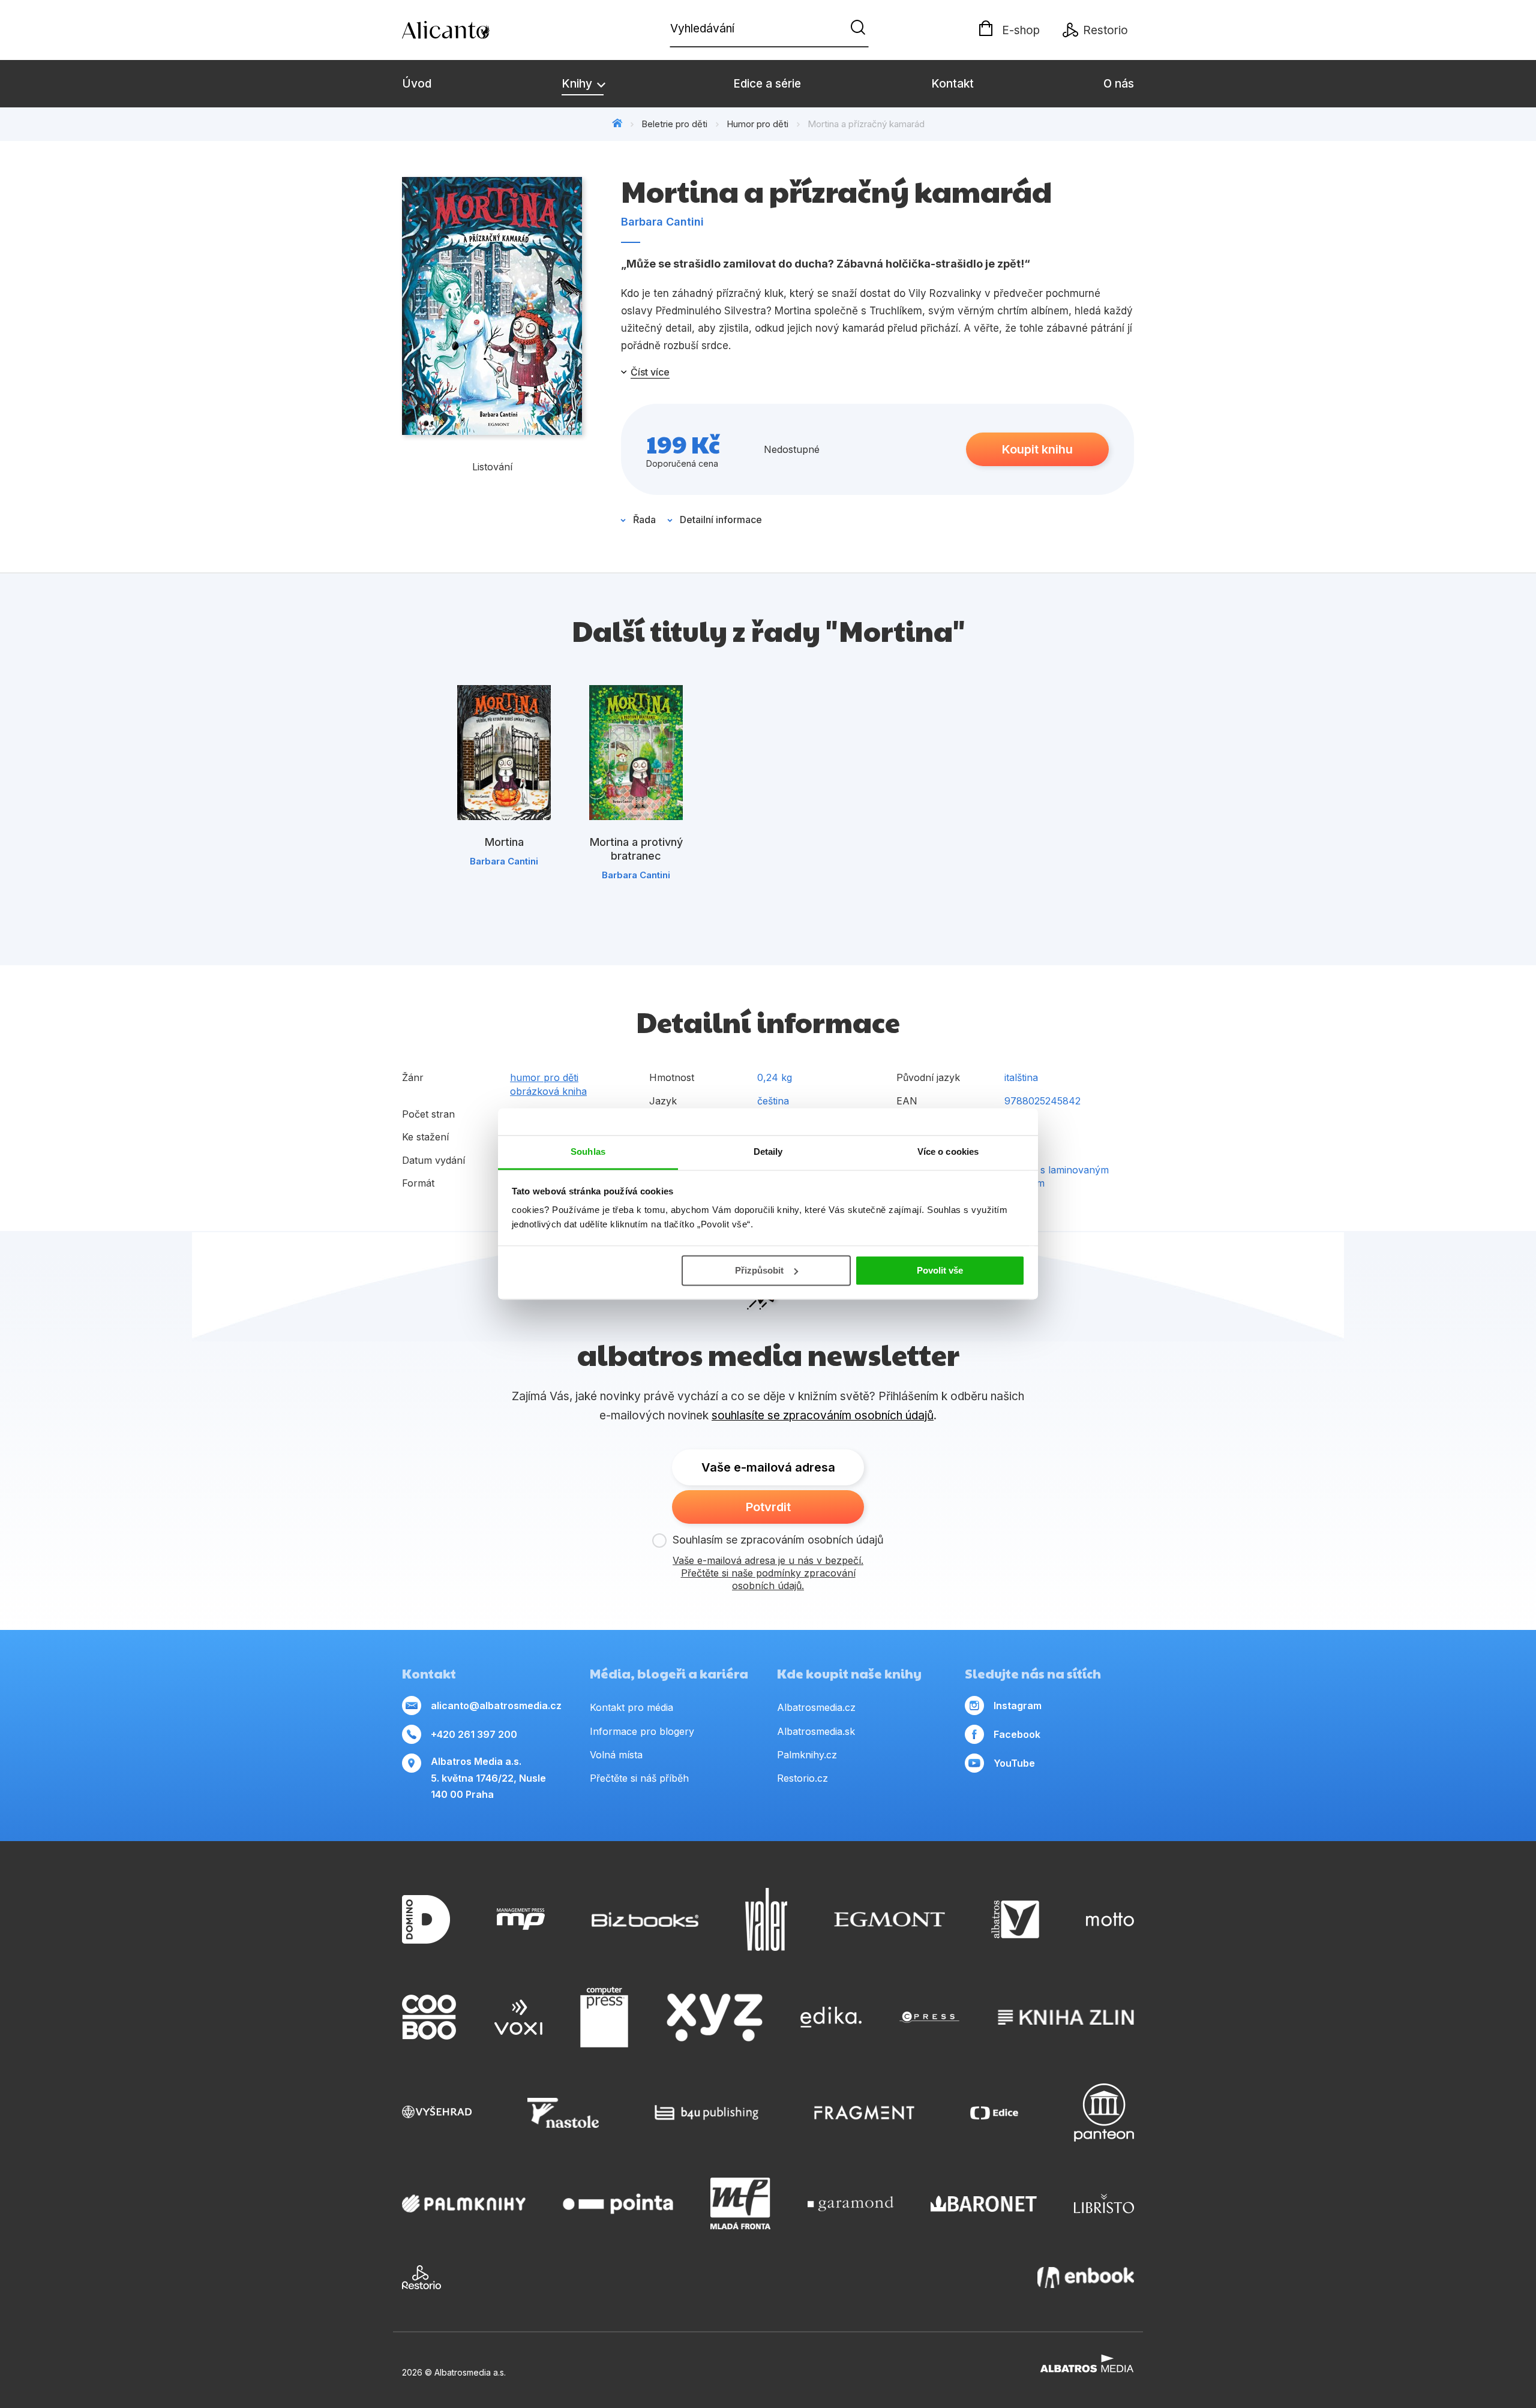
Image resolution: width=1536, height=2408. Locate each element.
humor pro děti (544, 1077)
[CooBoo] (429, 2017)
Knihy (578, 84)
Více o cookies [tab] (948, 1152)
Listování (492, 467)
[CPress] (929, 2017)
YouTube (1014, 1763)
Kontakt (952, 84)
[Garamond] (850, 2203)
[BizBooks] (645, 1919)
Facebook (1017, 1734)
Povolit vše (940, 1270)
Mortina (504, 842)
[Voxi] (518, 2017)
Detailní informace (721, 520)
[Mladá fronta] (740, 2203)
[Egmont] (889, 1919)
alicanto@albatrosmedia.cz (496, 1706)
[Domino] (426, 1919)
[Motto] (1110, 1919)
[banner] (471, 30)
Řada (644, 520)
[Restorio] (421, 2277)
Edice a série (767, 84)
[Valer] (766, 1919)
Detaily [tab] (768, 1152)
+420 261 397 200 (474, 1734)
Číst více (650, 372)
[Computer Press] (604, 2017)
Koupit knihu (1037, 449)
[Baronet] (984, 2203)
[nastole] (563, 2113)
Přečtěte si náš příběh (639, 1778)
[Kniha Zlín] (1066, 2017)
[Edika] (831, 2017)
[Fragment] (864, 2113)
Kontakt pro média (631, 1707)
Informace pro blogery (642, 1731)
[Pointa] (618, 2203)
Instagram (1018, 1706)
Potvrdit (768, 1507)
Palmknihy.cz (807, 1755)
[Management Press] (521, 1919)
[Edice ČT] (994, 2113)
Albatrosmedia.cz (816, 1707)
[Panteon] (1104, 2113)
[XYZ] (715, 2017)
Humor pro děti (757, 124)
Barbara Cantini (662, 222)
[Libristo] (1104, 2203)
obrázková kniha (548, 1091)
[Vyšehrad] (437, 2113)
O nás (1119, 84)
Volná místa (616, 1755)
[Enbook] (1086, 2277)
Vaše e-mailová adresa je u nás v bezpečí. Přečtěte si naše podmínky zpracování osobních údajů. (768, 1573)
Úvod (417, 84)
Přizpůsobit (759, 1270)
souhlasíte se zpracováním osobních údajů (823, 1415)
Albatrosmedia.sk (816, 1731)
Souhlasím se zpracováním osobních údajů (778, 1540)
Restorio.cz (802, 1778)
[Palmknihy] (464, 2203)
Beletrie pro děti (674, 124)
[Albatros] (1015, 1919)
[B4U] (706, 2113)
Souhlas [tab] (588, 1152)
